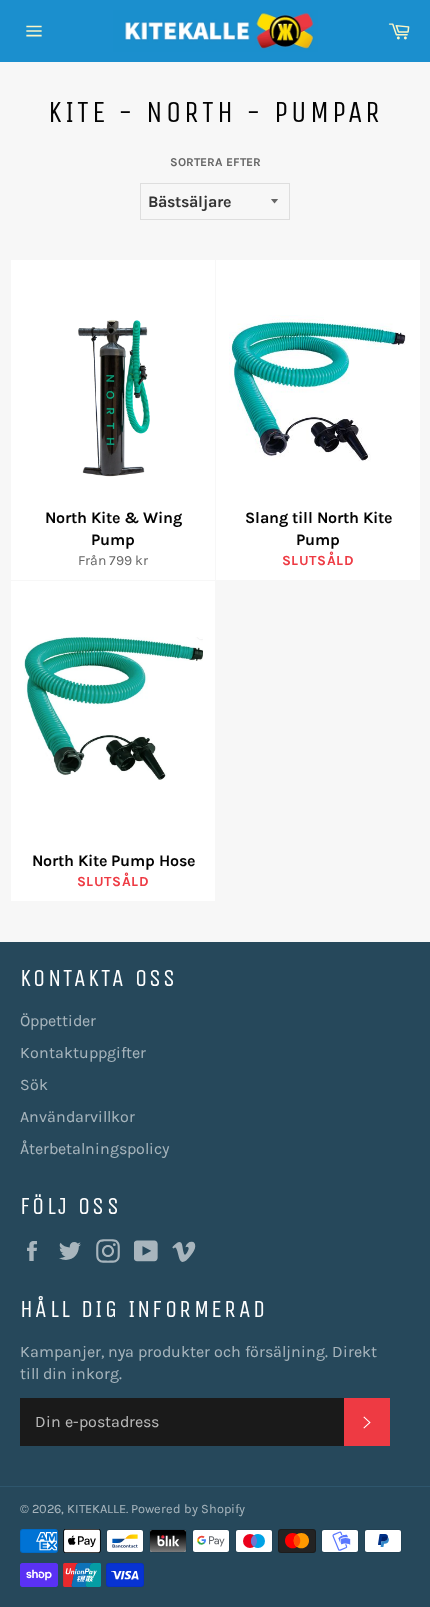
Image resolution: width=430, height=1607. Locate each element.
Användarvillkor (77, 1116)
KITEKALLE (96, 1508)
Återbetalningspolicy (94, 1148)
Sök (34, 1084)
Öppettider (58, 1020)
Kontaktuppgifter (83, 1052)
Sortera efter (215, 162)
